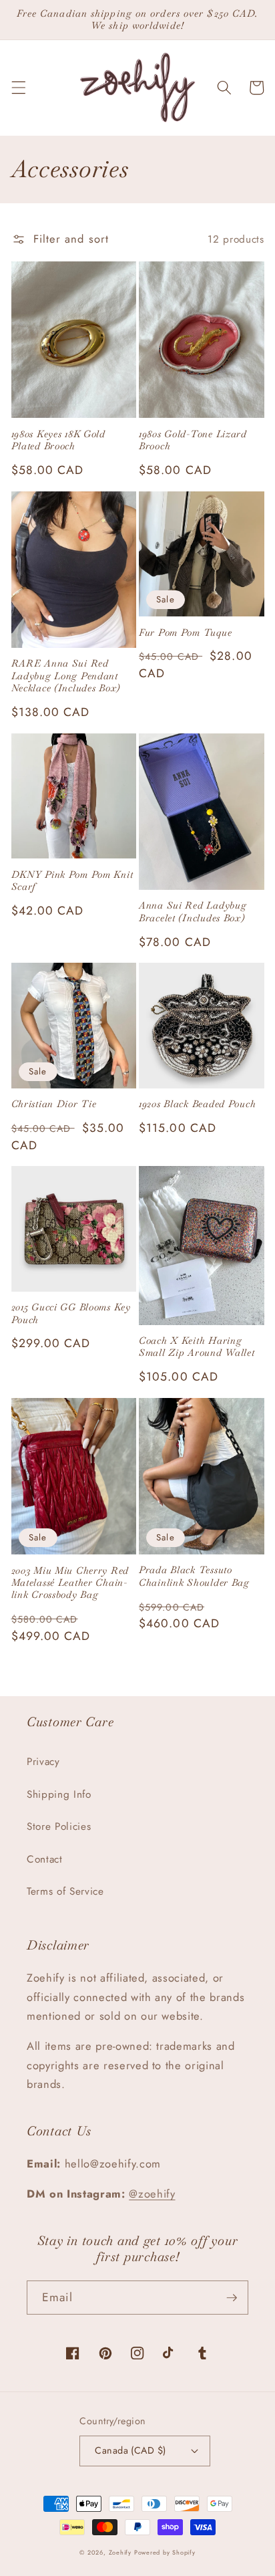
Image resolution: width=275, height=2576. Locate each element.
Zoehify (121, 2552)
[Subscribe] (232, 2298)
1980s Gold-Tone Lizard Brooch (193, 440)
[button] (18, 88)
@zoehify (152, 2194)
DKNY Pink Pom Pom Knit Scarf (72, 881)
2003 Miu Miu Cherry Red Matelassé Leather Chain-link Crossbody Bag (70, 1583)
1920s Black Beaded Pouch (197, 1104)
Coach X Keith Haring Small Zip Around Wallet (197, 1346)
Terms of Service (65, 1891)
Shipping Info (59, 1794)
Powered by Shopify (165, 2552)
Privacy (43, 1762)
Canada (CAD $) (130, 2450)
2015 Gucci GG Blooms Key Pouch (71, 1313)
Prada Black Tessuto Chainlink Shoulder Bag (194, 1576)
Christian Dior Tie (54, 1104)
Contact (45, 1859)
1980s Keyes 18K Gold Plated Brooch (58, 440)
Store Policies (59, 1827)
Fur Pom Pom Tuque (185, 632)
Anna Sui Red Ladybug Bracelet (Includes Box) (193, 911)
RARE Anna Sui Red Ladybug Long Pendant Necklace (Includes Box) (66, 676)
